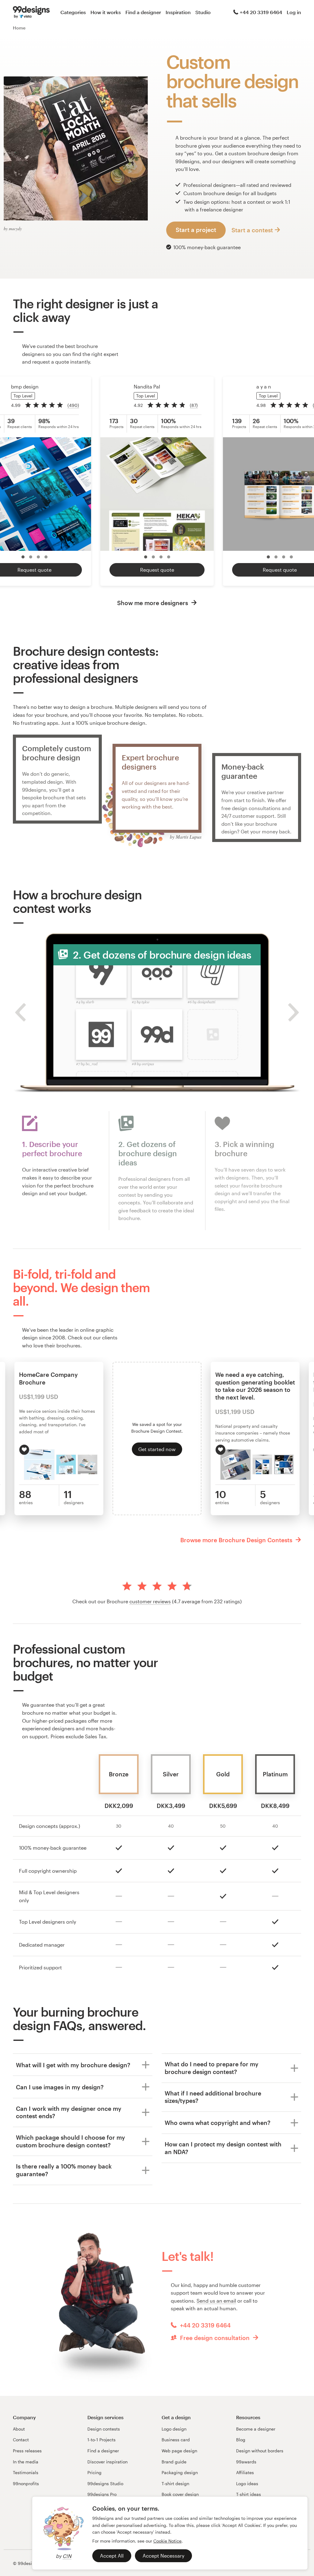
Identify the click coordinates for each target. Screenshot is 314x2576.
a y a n (264, 386)
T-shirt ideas (249, 2494)
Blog (241, 2440)
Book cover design (180, 2494)
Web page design (179, 2451)
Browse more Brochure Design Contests (237, 1540)
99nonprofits (26, 2483)
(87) (194, 405)
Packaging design (180, 2472)
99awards (246, 2462)
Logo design (174, 2429)
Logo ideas (247, 2483)
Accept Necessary (163, 2556)
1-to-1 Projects (101, 2440)
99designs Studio (105, 2483)
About (19, 2429)
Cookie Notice (167, 2541)
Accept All (112, 2556)
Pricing (94, 2472)
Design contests (104, 2429)
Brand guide (174, 2462)
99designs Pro (102, 2494)
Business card (176, 2440)
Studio (203, 12)
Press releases (27, 2451)
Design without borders (260, 2451)
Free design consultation (215, 2338)
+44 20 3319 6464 (261, 12)
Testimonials (26, 2472)
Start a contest (252, 230)
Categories (73, 12)
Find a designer (143, 12)
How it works (106, 12)
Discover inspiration (107, 2462)
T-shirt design (175, 2483)
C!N (67, 2556)
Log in (294, 12)
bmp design (25, 386)
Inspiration (178, 12)
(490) (73, 405)
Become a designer (256, 2429)
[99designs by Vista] (31, 12)
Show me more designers (153, 603)
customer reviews (150, 1601)
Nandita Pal (147, 386)
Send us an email (216, 2301)
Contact (21, 2440)
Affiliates (245, 2472)
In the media (26, 2462)
